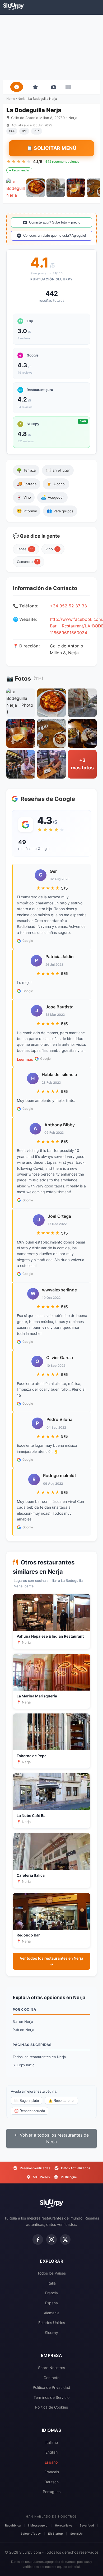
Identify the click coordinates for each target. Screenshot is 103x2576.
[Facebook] (38, 2240)
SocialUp (76, 2534)
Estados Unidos (52, 2323)
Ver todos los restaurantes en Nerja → (51, 1961)
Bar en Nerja (23, 2022)
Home (11, 99)
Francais (52, 2472)
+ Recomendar (19, 170)
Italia (52, 2283)
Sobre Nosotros (51, 2368)
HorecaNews (64, 2525)
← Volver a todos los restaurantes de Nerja (52, 2138)
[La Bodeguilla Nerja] (16, 188)
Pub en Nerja (23, 2030)
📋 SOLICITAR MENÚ (51, 148)
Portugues (52, 2492)
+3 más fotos (82, 764)
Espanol (51, 2462)
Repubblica (13, 2525)
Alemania (52, 2313)
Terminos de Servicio (51, 2397)
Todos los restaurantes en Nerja (39, 2057)
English (51, 2452)
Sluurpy (51, 2333)
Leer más (25, 1059)
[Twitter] (65, 2240)
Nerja (22, 99)
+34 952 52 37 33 (68, 606)
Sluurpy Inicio (24, 2065)
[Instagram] (51, 2240)
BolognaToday (31, 2534)
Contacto (51, 2378)
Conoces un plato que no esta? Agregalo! (55, 236)
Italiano (52, 2442)
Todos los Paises (51, 2273)
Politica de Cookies (51, 2407)
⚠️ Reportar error (61, 2101)
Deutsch (51, 2482)
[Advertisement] (51, 47)
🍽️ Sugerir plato (27, 2101)
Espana (51, 2303)
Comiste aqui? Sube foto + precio (55, 222)
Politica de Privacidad (51, 2387)
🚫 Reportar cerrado (30, 2111)
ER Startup (55, 2534)
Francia (51, 2293)
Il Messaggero (38, 2525)
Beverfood (87, 2525)
